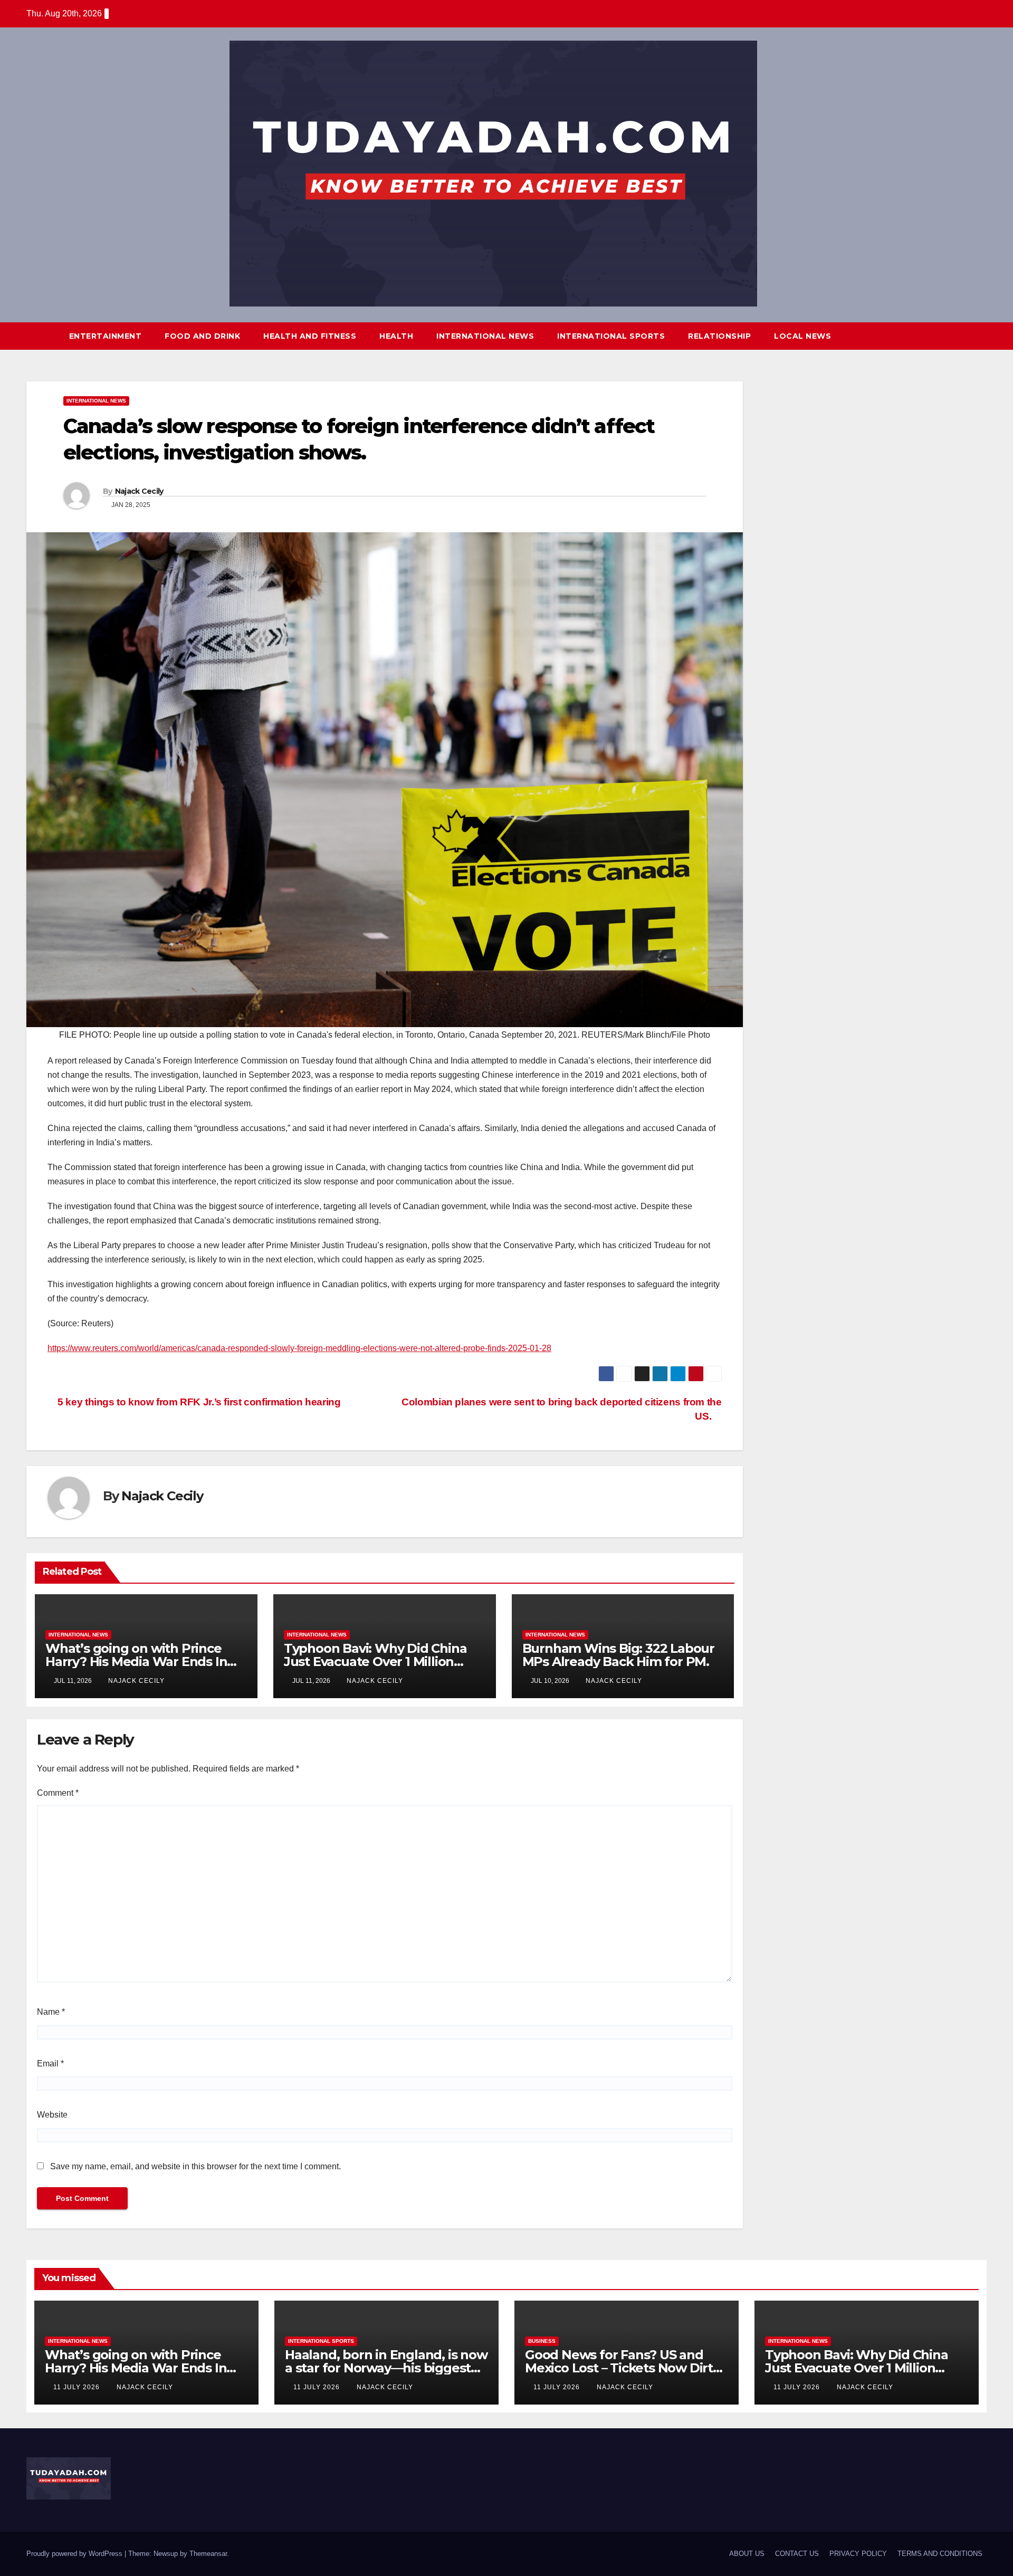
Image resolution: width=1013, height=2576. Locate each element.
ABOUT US (747, 2554)
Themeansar (208, 2554)
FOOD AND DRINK (202, 336)
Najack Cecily (139, 491)
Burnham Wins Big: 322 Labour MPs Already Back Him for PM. (618, 1655)
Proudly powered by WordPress (75, 2554)
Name (51, 2012)
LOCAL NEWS (802, 336)
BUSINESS (542, 2341)
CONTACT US (797, 2554)
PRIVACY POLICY (858, 2554)
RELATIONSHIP (719, 336)
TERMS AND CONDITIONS (940, 2554)
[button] (959, 336)
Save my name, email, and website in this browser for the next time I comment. (195, 2166)
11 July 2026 (78, 2387)
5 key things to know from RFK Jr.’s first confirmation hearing (198, 1402)
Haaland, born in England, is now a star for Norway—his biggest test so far (386, 2368)
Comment (58, 1793)
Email (50, 2063)
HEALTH (396, 336)
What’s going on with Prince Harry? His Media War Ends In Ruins (136, 1662)
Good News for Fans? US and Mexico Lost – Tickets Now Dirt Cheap (619, 2368)
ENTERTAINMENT (106, 336)
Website (52, 2115)
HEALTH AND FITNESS (310, 336)
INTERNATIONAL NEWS (485, 336)
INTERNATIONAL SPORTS (611, 336)
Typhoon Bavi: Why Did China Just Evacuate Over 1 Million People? (375, 1662)
